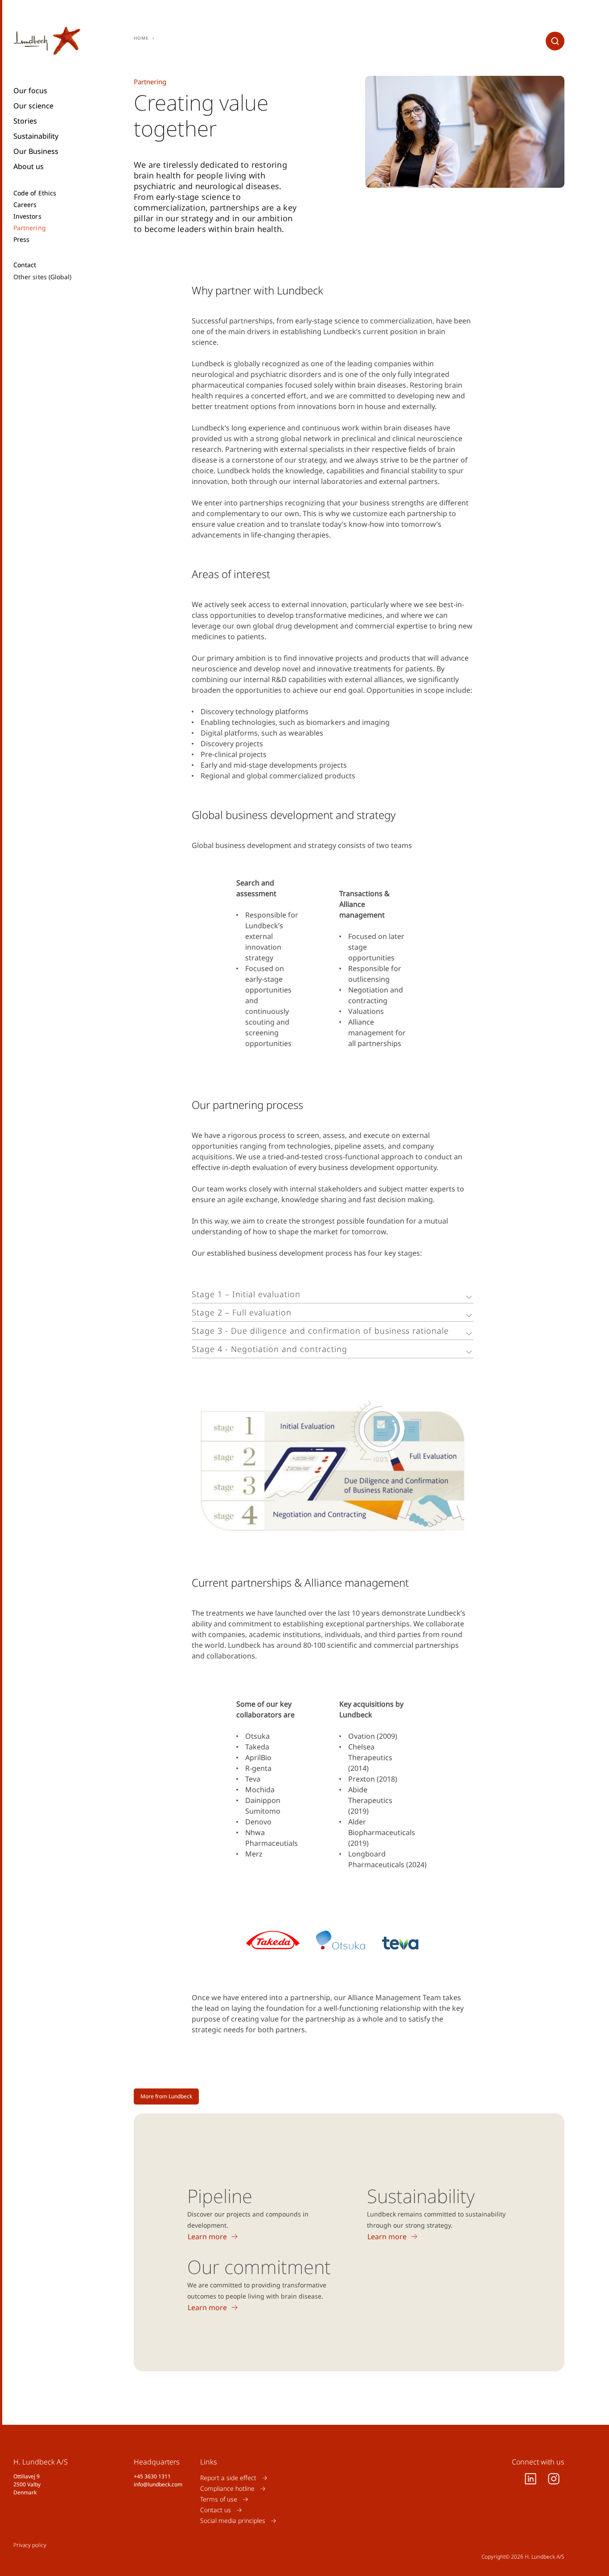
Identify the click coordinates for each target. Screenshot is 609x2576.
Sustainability (36, 136)
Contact (25, 265)
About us (29, 166)
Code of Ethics (35, 193)
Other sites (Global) (42, 277)
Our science (33, 106)
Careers (25, 205)
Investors (27, 216)
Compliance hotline (227, 2488)
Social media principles (233, 2520)
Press (21, 240)
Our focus (30, 91)
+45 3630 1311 (152, 2476)
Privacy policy (30, 2545)
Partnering (30, 228)
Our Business (36, 151)
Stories (25, 121)
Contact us (216, 2510)
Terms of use (219, 2499)
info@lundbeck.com (158, 2484)
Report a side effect (228, 2478)
